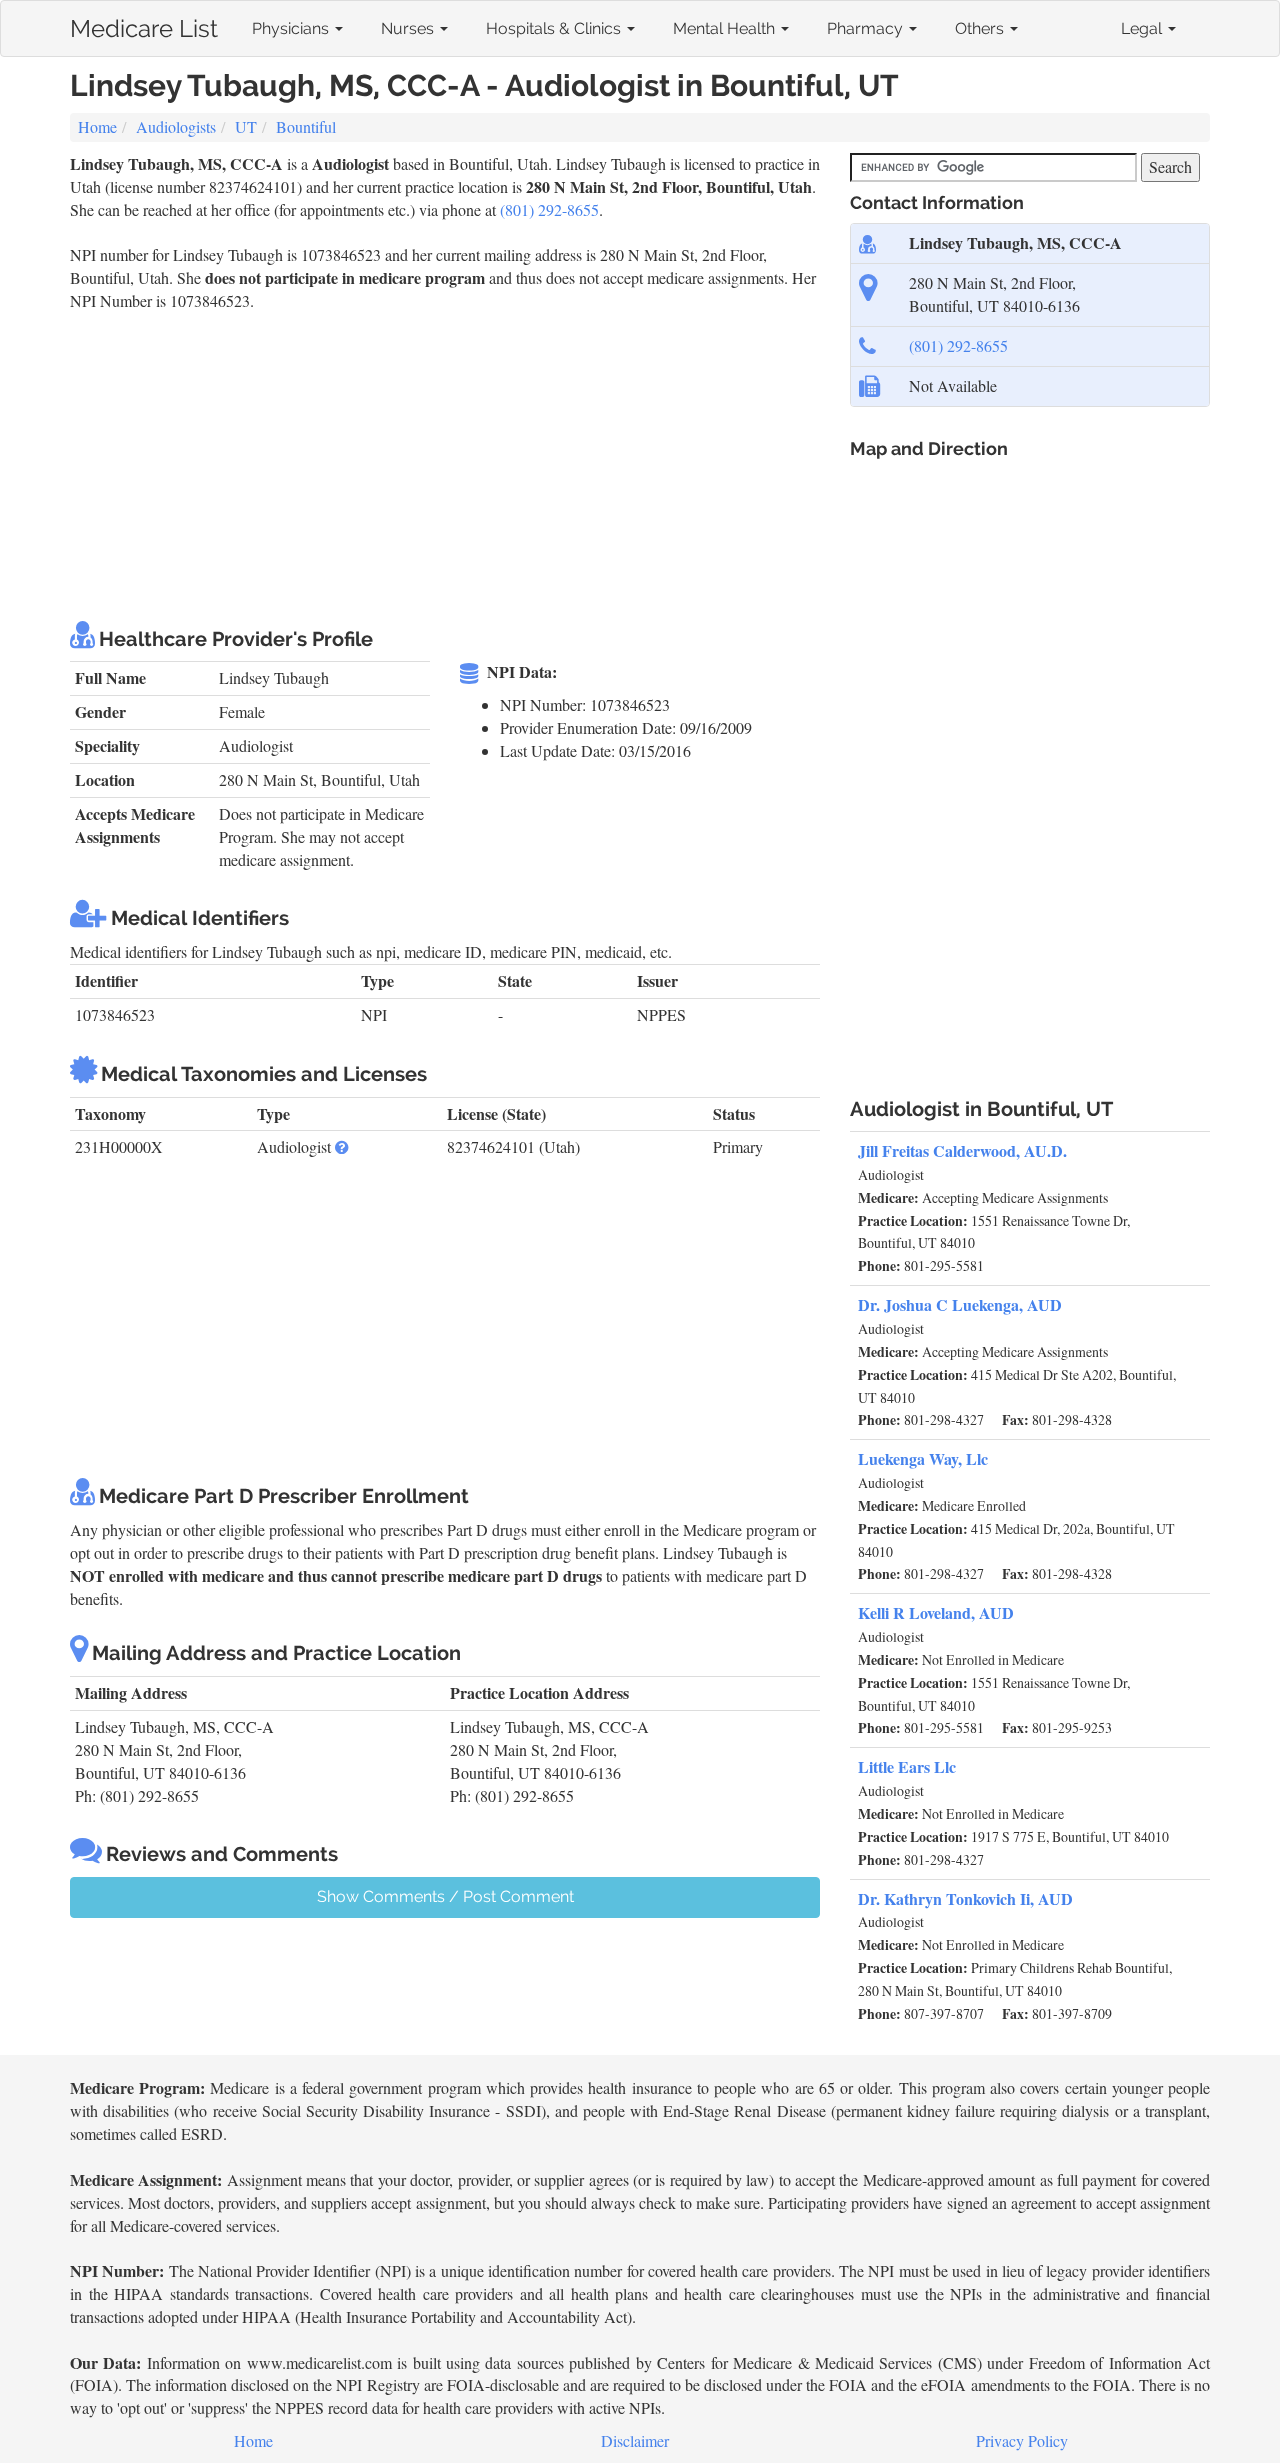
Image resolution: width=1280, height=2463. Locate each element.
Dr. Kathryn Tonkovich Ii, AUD (965, 1898)
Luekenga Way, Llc (923, 1458)
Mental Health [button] (726, 28)
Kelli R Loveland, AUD (936, 1612)
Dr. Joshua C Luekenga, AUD (960, 1304)
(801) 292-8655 (549, 209)
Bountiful (306, 126)
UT (246, 126)
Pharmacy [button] (867, 28)
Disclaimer (635, 2440)
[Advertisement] (434, 463)
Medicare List (144, 24)
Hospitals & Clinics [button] (555, 28)
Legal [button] (1143, 28)
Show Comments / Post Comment (445, 1896)
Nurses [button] (409, 28)
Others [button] (981, 28)
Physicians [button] (292, 28)
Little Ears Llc (907, 1766)
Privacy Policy (1022, 2440)
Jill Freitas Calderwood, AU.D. (962, 1150)
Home (97, 126)
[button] (342, 1146)
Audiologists (176, 126)
